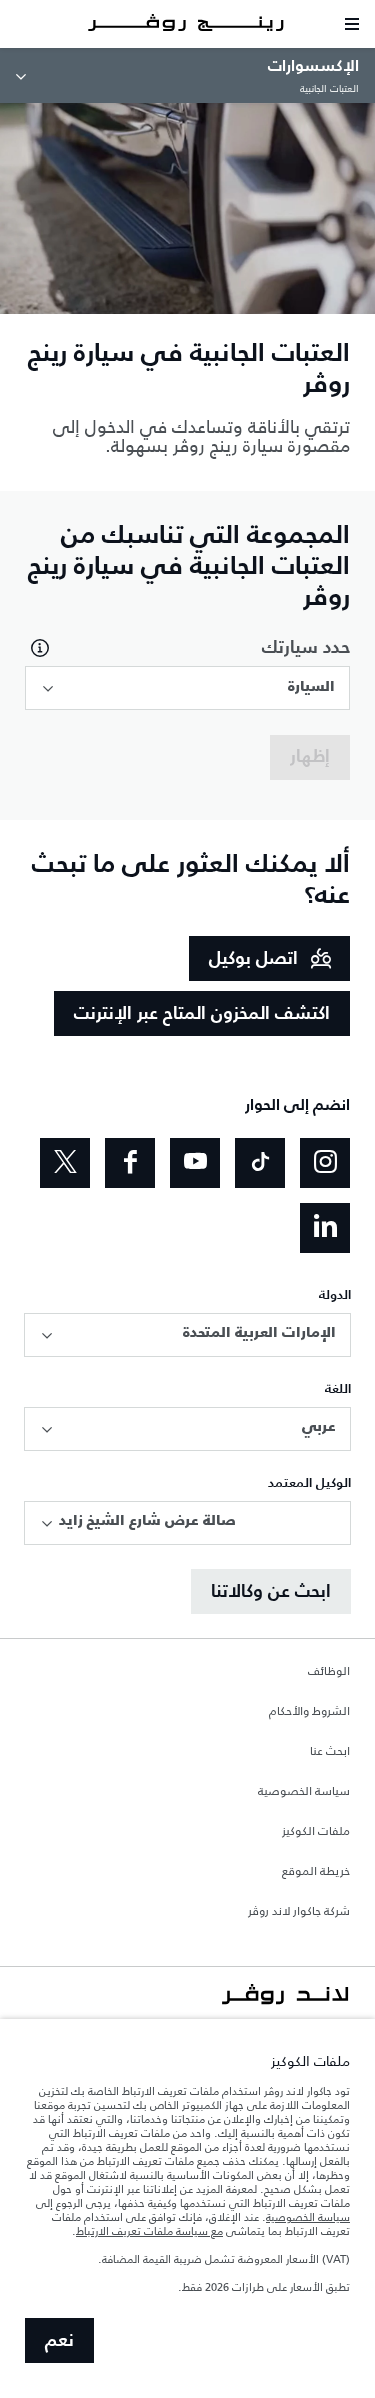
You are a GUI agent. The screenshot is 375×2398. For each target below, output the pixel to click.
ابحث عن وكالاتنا (271, 1592)
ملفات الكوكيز (316, 1832)
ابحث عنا (330, 1752)
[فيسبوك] (130, 1163)
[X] (65, 1163)
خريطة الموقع (316, 1872)
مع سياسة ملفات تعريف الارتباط (149, 2231)
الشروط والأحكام (309, 1712)
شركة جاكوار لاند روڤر (299, 1912)
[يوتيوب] (195, 1163)
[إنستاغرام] (325, 1163)
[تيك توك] (260, 1163)
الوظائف (329, 1672)
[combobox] (187, 688)
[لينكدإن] (325, 1228)
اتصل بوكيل (253, 959)
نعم (59, 2341)
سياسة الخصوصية (304, 1792)
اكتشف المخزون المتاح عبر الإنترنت (202, 1014)
